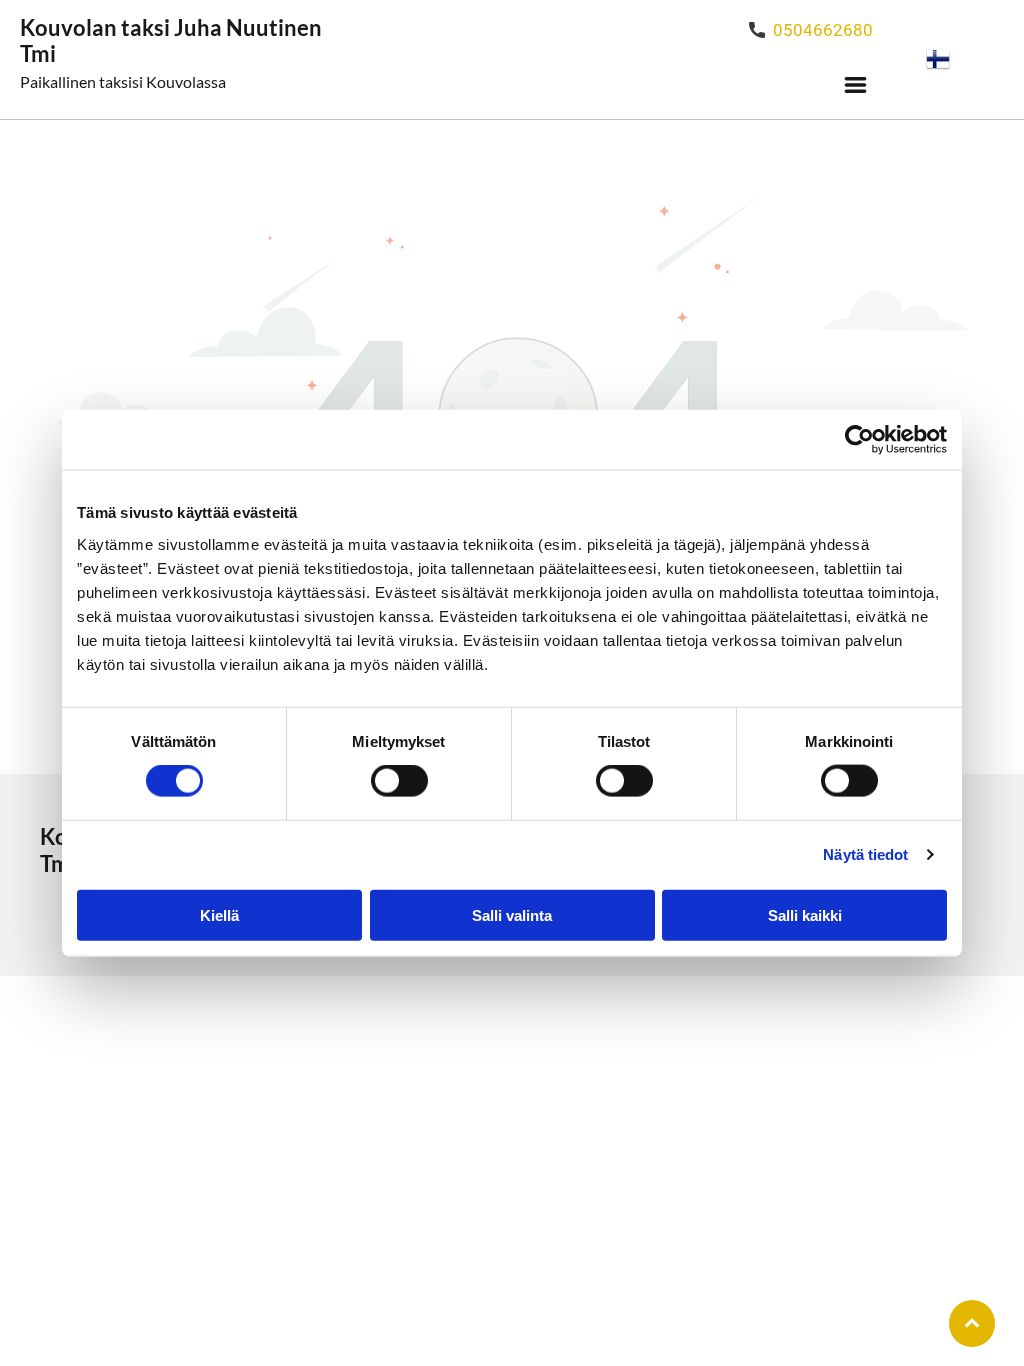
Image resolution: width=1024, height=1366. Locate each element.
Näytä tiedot (865, 854)
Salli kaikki (805, 914)
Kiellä (219, 914)
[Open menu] (855, 85)
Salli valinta (512, 914)
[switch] (399, 781)
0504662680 (823, 30)
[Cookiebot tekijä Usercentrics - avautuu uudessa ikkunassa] (859, 440)
